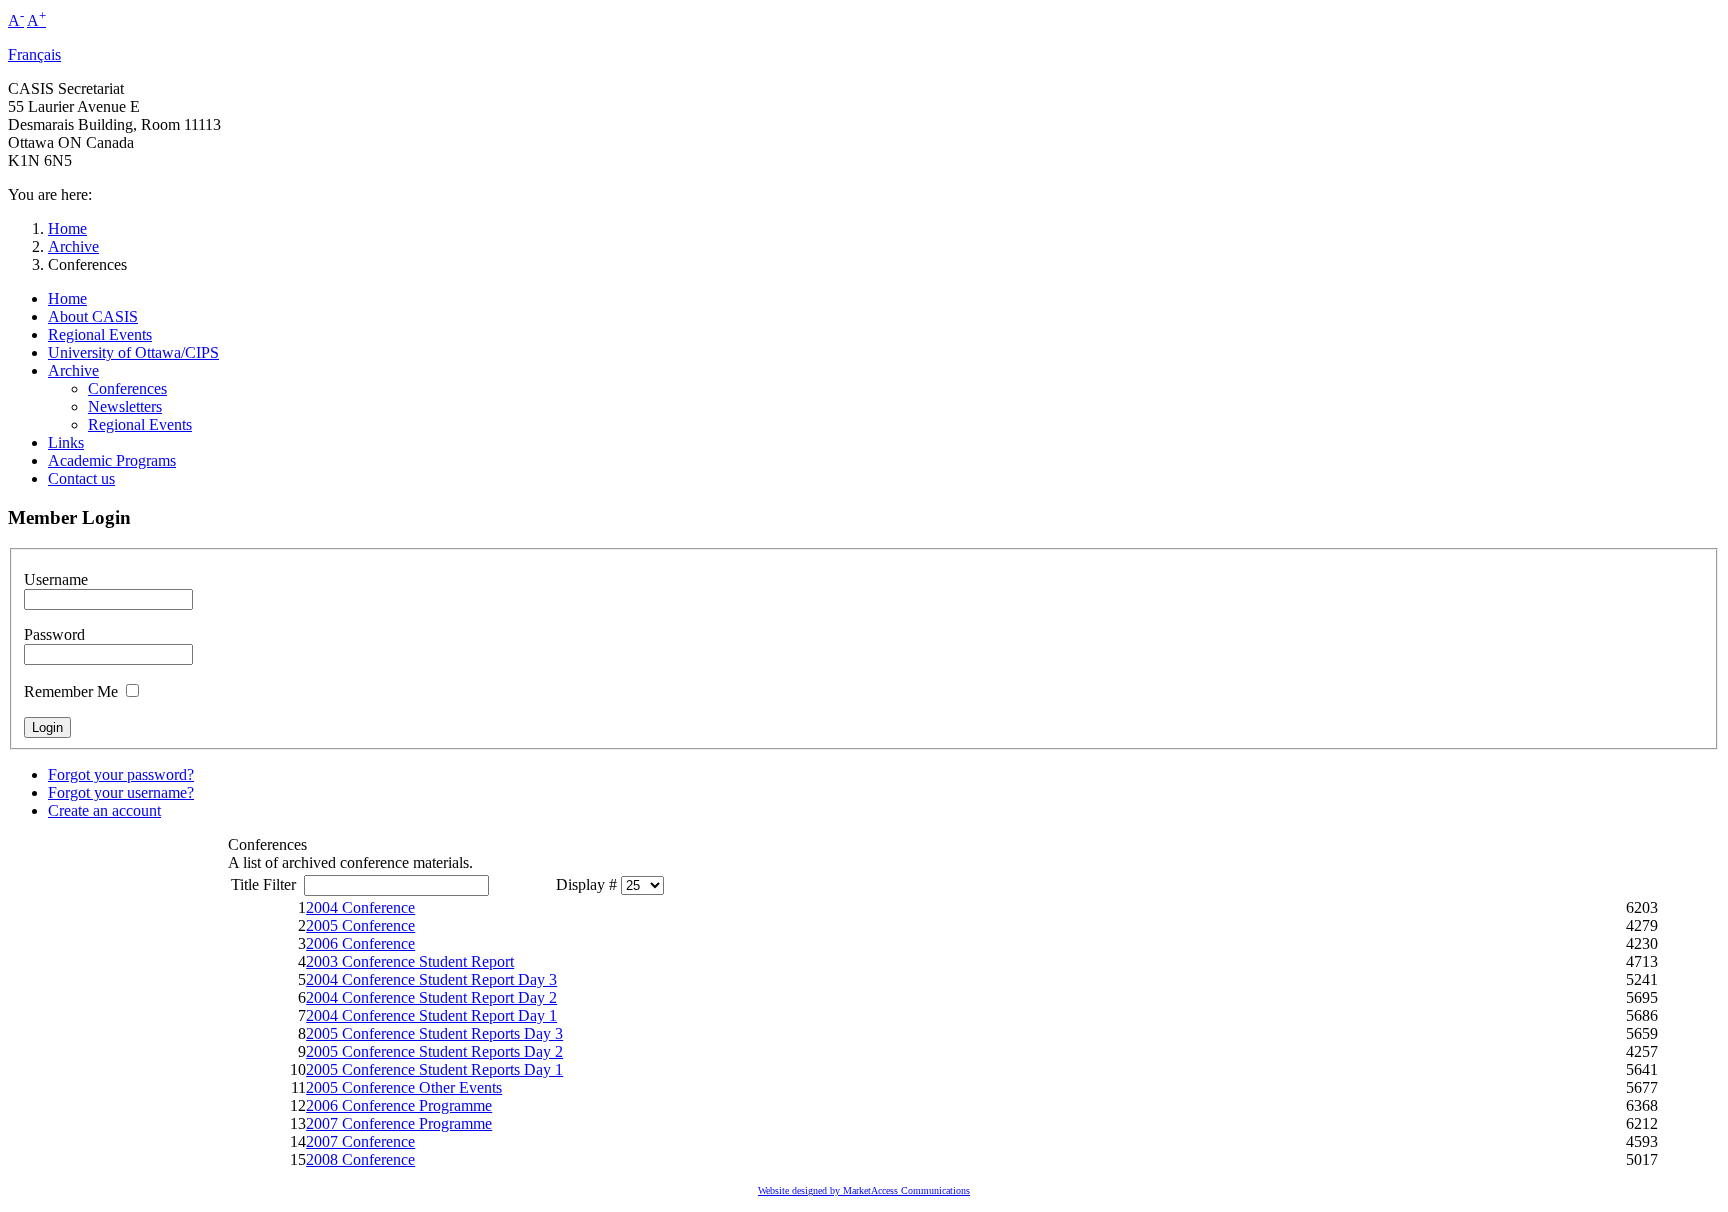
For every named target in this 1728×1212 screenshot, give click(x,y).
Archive (73, 246)
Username (56, 579)
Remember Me (71, 691)
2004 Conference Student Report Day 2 (431, 997)
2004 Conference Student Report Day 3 (431, 979)
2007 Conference (360, 1141)
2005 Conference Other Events (404, 1087)
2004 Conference (360, 907)
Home (67, 228)
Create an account (104, 810)
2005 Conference (360, 925)
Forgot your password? (121, 774)
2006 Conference (360, 943)
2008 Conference (360, 1159)
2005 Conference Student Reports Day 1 (434, 1069)
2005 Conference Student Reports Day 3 (434, 1033)
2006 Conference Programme (399, 1105)
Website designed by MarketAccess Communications (864, 1190)
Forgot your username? (121, 792)
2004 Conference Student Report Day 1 (431, 1015)
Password (54, 634)
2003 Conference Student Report (410, 961)
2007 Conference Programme (399, 1123)
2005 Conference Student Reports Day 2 (434, 1051)
